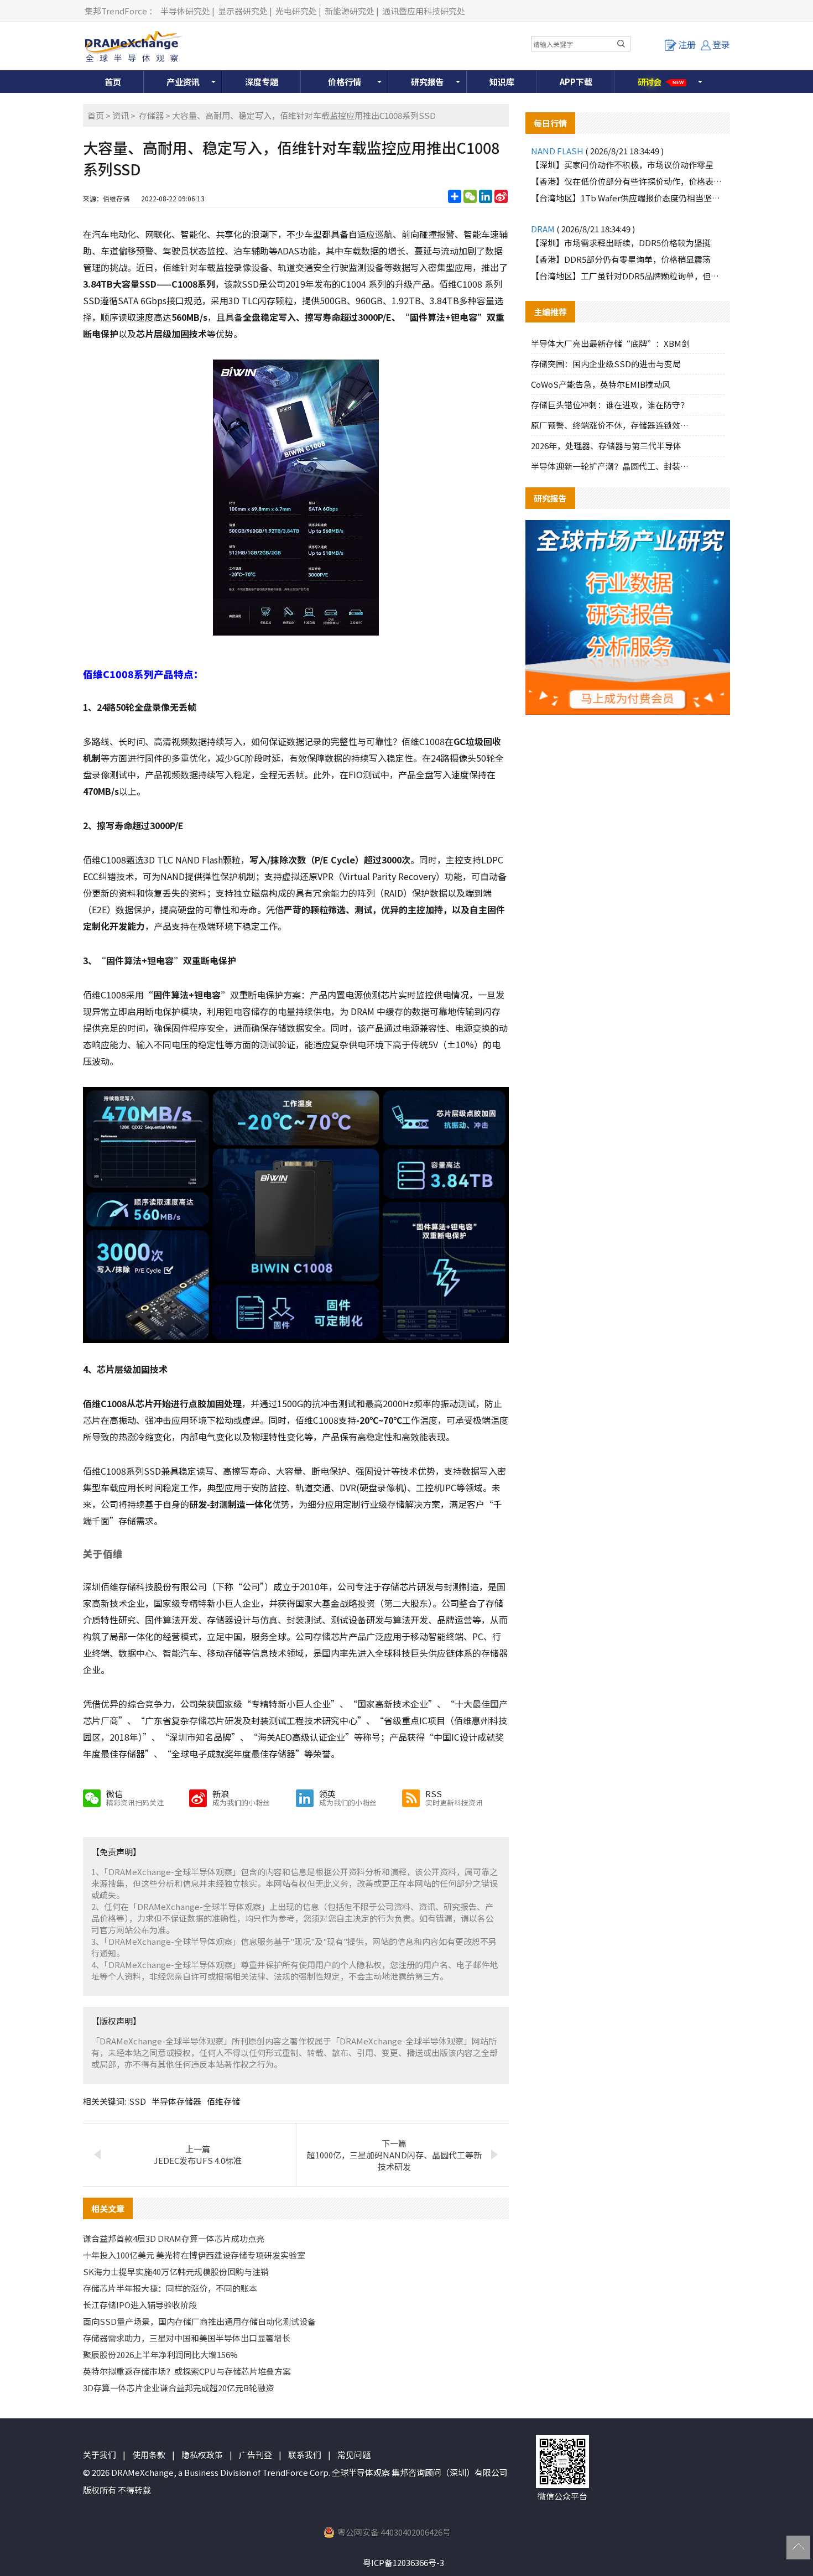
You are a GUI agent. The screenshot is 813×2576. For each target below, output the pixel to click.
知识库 (502, 82)
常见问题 (354, 2455)
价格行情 (345, 82)
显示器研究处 (243, 11)
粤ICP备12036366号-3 (403, 2562)
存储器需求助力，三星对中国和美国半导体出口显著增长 (187, 2338)
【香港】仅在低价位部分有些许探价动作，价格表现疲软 (628, 181)
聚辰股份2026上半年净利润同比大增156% (160, 2354)
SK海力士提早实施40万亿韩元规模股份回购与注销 (176, 2271)
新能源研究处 (350, 11)
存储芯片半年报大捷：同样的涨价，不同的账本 (170, 2288)
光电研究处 (296, 11)
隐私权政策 (202, 2455)
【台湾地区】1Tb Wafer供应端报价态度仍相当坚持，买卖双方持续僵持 (628, 198)
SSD (137, 2101)
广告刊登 (256, 2455)
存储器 (151, 115)
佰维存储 (223, 2101)
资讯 (121, 115)
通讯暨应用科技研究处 (424, 11)
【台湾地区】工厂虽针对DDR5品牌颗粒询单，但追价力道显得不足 (628, 276)
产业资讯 (183, 82)
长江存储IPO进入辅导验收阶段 (140, 2305)
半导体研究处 (185, 11)
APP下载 (576, 82)
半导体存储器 (176, 2101)
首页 (113, 82)
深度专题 (262, 82)
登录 (721, 44)
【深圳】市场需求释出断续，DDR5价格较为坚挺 (621, 243)
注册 (687, 44)
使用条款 (149, 2455)
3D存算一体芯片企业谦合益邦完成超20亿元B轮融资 (178, 2388)
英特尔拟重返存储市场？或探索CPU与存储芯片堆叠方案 (187, 2371)
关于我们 (100, 2455)
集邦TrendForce (116, 11)
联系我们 (305, 2455)
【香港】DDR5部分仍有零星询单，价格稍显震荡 (621, 259)
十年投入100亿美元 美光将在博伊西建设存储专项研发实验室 (194, 2255)
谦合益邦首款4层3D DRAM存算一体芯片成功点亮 (174, 2238)
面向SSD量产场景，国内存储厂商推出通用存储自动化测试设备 (199, 2321)
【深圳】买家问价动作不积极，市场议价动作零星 (622, 165)
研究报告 (428, 82)
